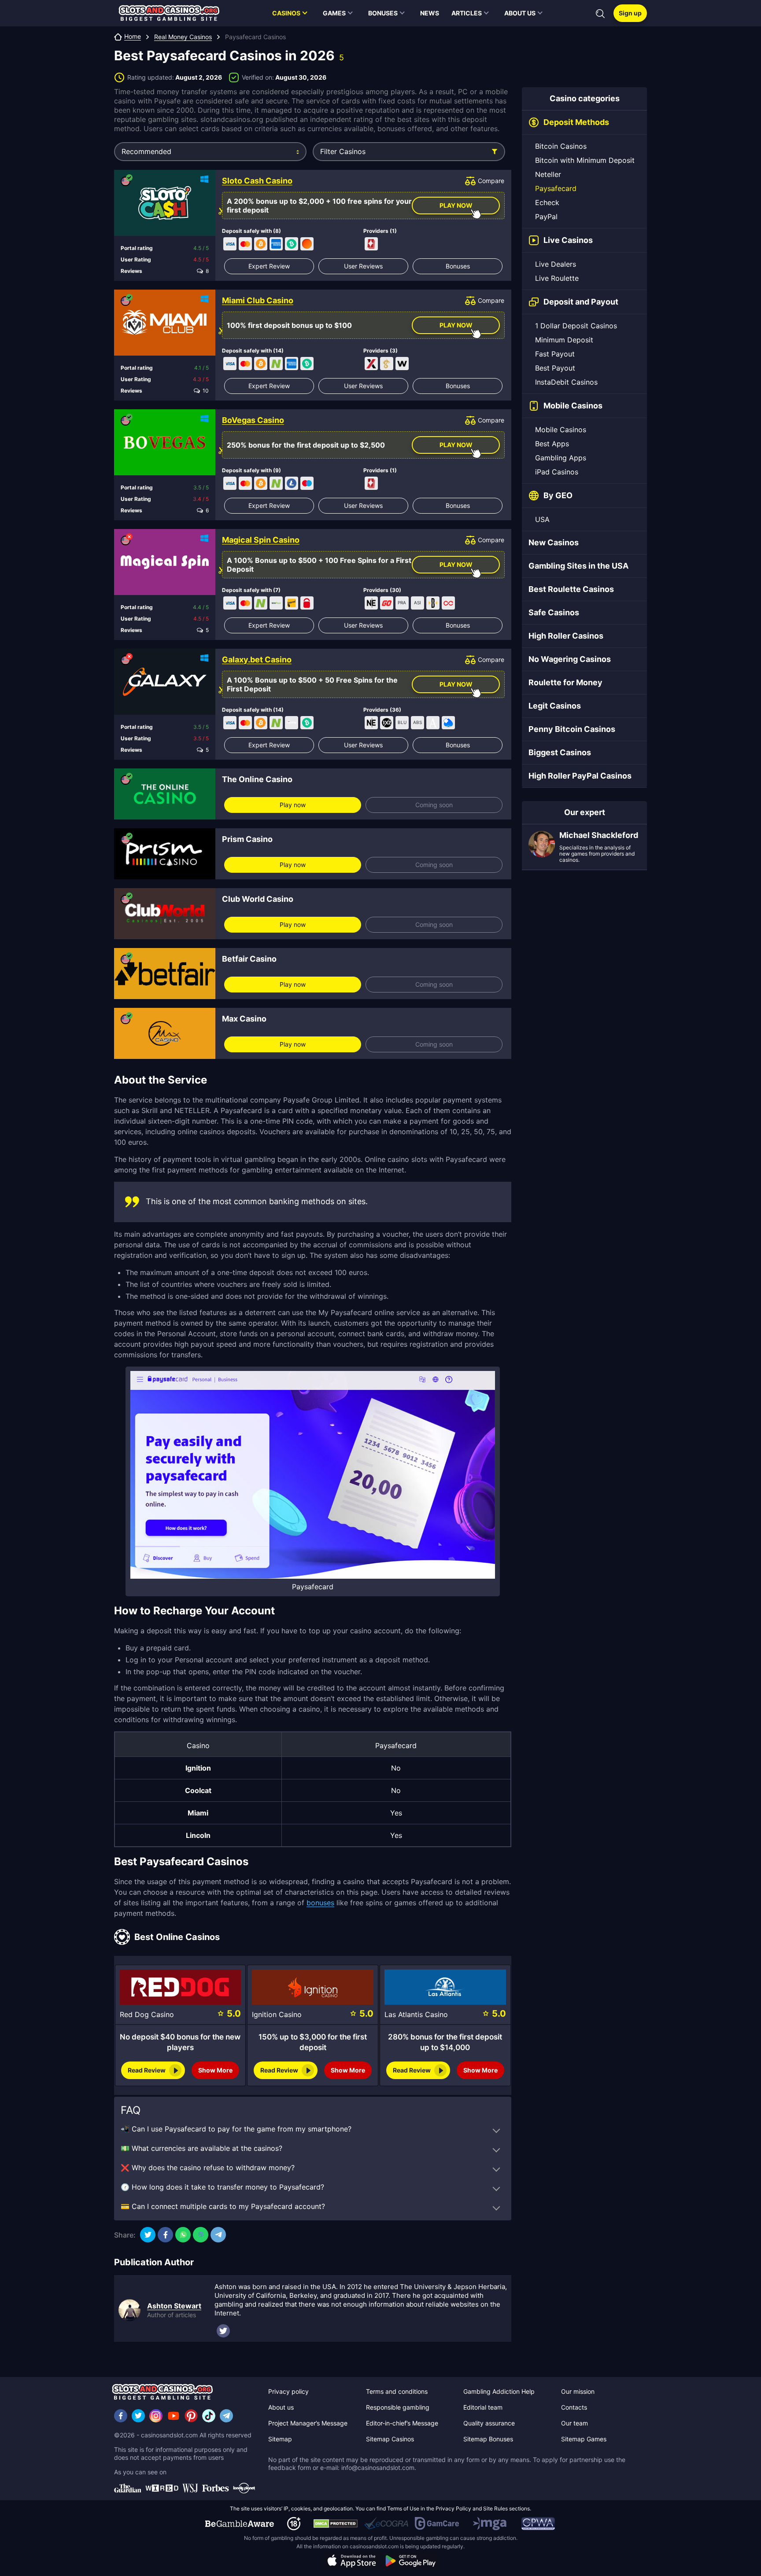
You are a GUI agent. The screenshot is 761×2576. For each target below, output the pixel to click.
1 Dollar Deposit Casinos (576, 326)
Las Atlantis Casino (416, 2014)
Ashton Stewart (174, 2306)
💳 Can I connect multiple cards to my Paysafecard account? (223, 2206)
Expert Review (269, 266)
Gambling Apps (561, 458)
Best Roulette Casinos (571, 589)
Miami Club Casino (258, 301)
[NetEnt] (371, 603)
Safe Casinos (554, 612)
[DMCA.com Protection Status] (336, 2524)
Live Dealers (556, 264)
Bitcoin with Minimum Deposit (585, 160)
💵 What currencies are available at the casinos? (201, 2148)
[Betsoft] (433, 603)
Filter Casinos (343, 151)
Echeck (547, 202)
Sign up (630, 13)
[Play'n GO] (387, 603)
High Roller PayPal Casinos (580, 776)
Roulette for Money (565, 682)
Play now (293, 805)
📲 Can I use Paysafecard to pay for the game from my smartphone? (236, 2129)
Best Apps (552, 444)
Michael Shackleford (599, 835)
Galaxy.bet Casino (257, 660)
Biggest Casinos (560, 752)
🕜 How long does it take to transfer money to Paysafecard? (222, 2187)
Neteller (548, 174)
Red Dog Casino (147, 2014)
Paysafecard (556, 188)
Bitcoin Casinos (561, 146)
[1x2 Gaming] (387, 723)
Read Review (147, 2070)
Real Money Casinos (183, 37)
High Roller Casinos (566, 636)
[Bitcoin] (261, 244)
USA (542, 519)
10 (204, 391)
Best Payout (555, 368)
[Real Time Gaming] (371, 244)
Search (600, 14)
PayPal (546, 217)
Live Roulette (557, 278)
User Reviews (363, 266)
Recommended (146, 151)
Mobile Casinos (561, 430)
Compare (491, 181)
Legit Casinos (555, 706)
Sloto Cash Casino (257, 181)
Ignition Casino (277, 2014)
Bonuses (458, 266)
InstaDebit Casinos (566, 382)
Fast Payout (555, 354)
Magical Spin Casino (261, 540)
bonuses (320, 1903)
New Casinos (554, 542)
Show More (215, 2070)
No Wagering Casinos (570, 659)
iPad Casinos (557, 472)
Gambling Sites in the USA (578, 566)
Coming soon (434, 805)
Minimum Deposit (564, 340)
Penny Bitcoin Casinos (572, 729)
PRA (402, 603)
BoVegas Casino (253, 420)
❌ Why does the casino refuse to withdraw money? (208, 2168)
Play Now (456, 205)
